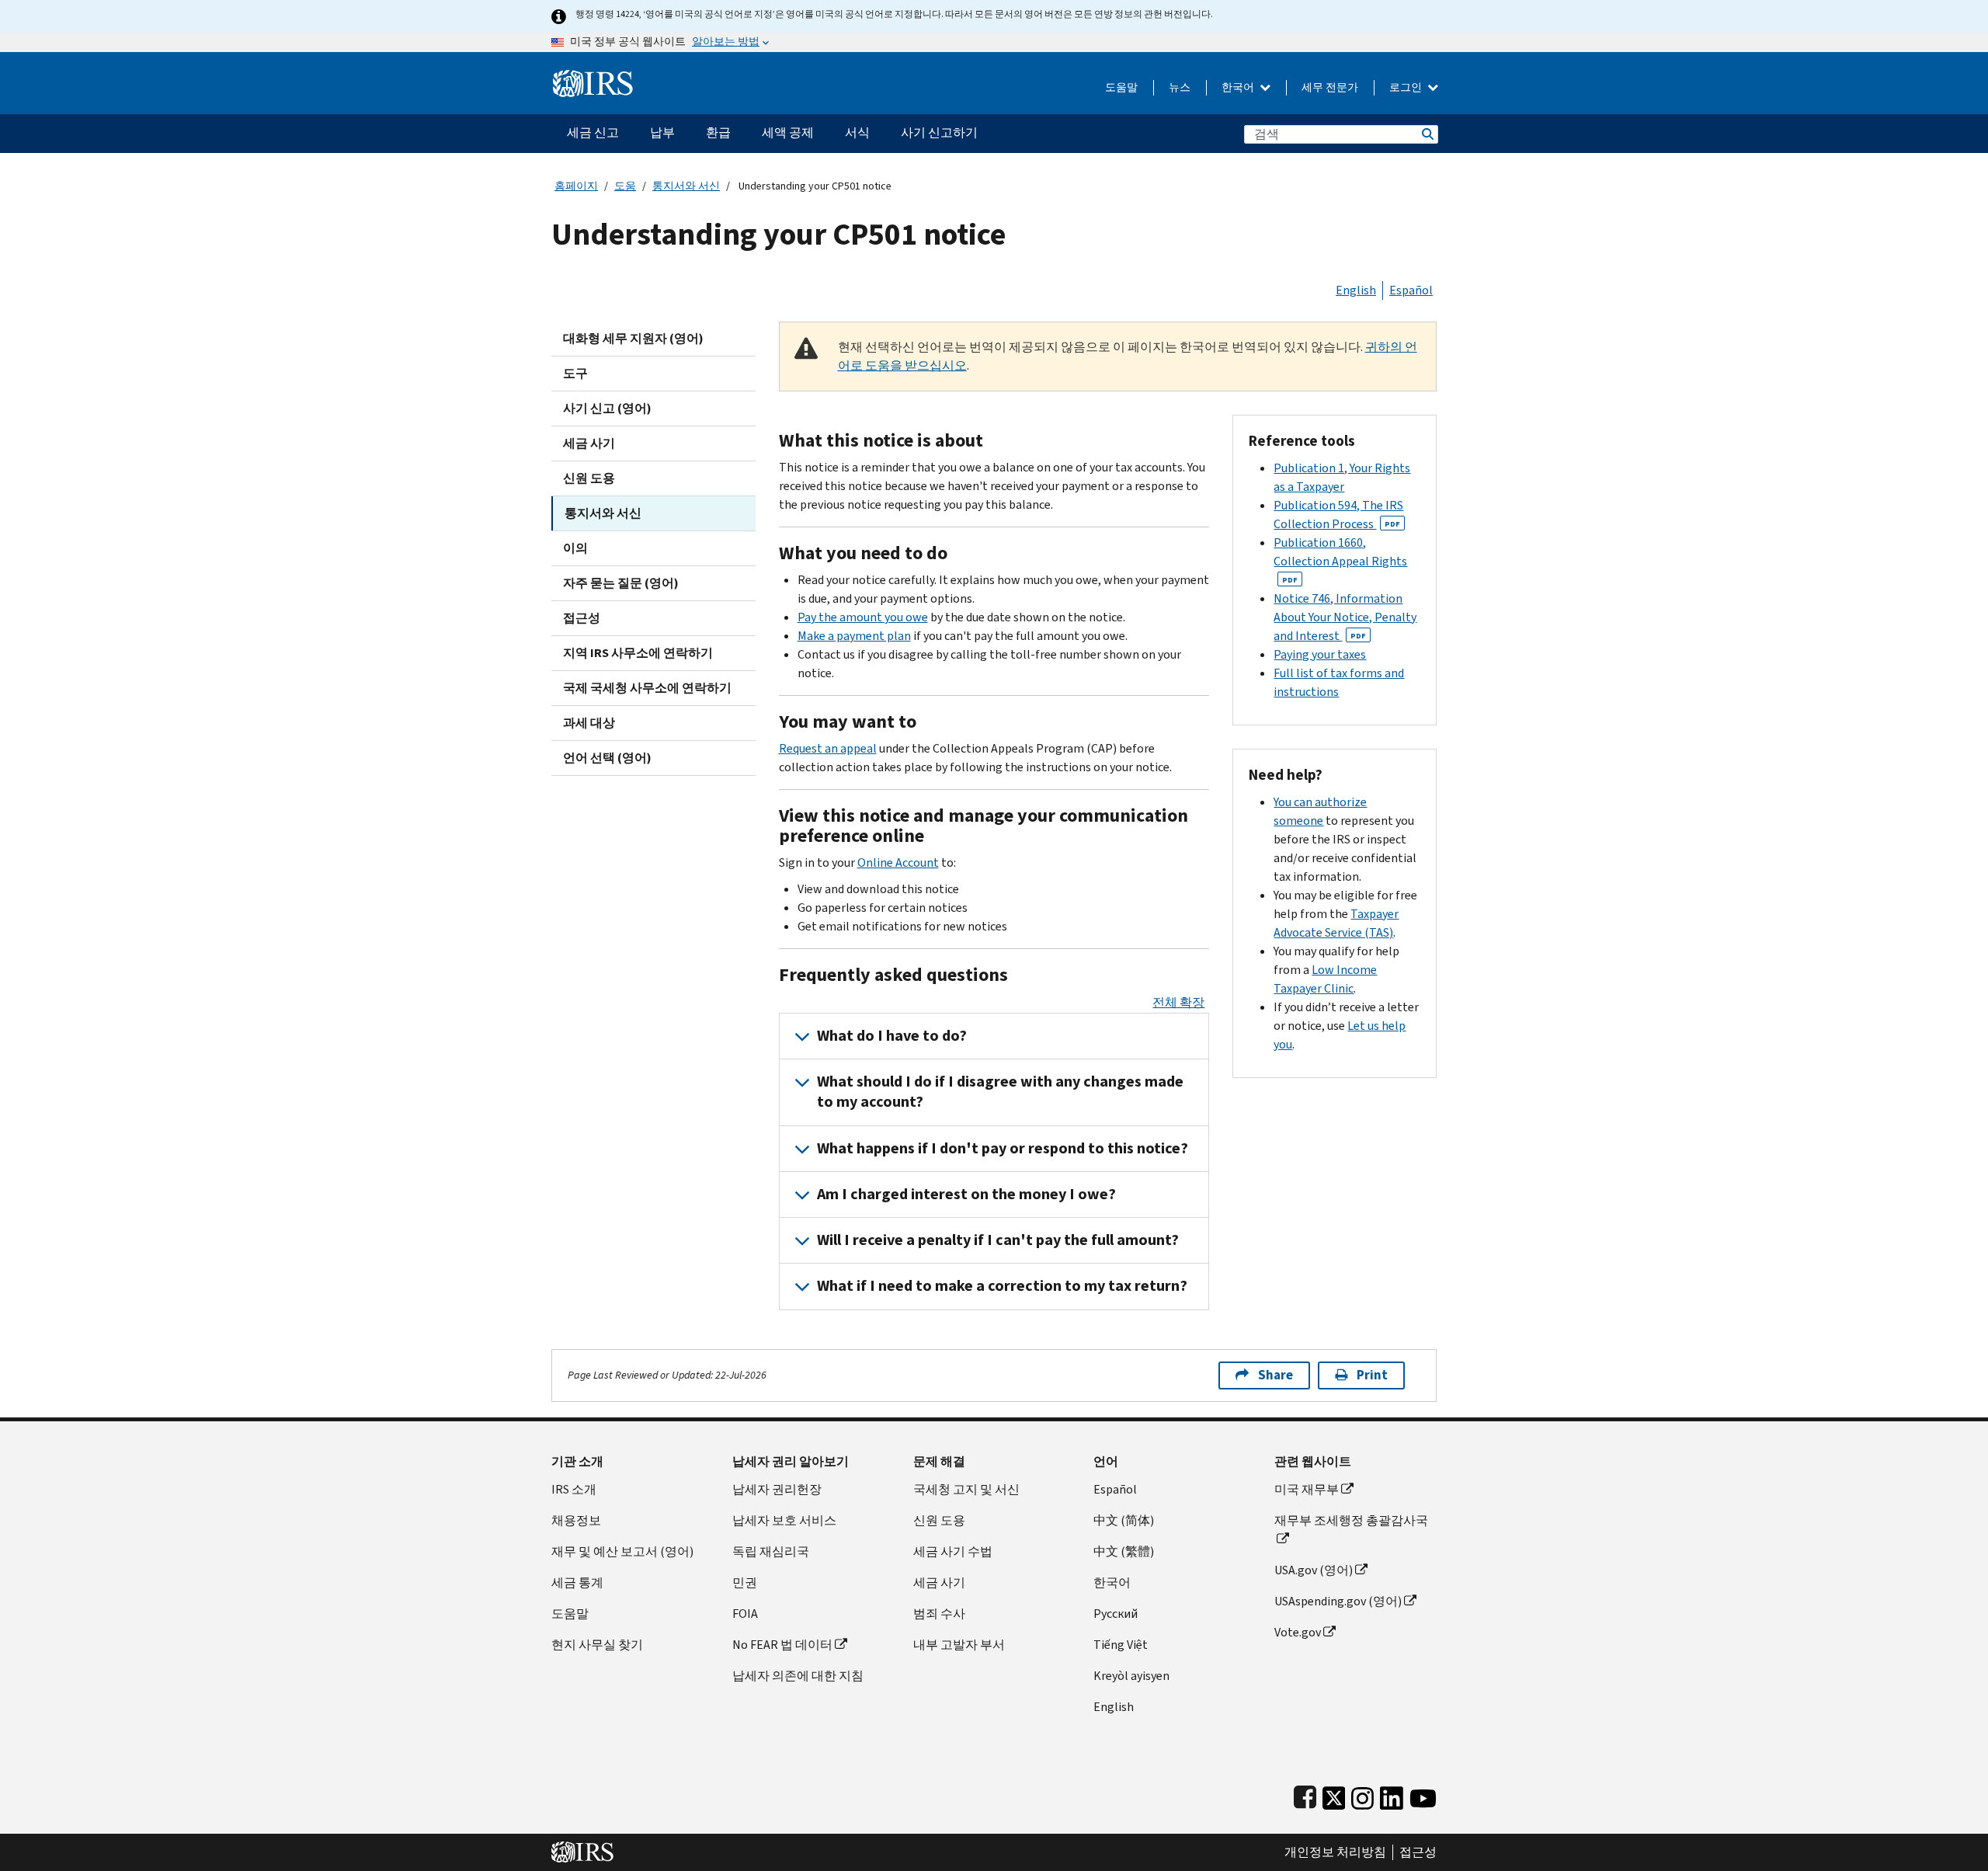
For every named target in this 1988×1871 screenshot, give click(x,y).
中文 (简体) (1124, 1520)
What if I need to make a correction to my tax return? (1002, 1286)
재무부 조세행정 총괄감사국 (1351, 1520)
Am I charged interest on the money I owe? (966, 1194)
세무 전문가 (1330, 87)
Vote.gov (1298, 1632)
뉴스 (1180, 87)
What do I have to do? (892, 1036)
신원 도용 (589, 478)
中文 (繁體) (1124, 1551)
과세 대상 (589, 723)
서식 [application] (857, 132)
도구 (575, 373)
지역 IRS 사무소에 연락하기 (638, 653)
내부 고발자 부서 (959, 1645)
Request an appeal (828, 748)
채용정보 (576, 1520)
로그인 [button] (1407, 87)
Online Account (898, 862)
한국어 (1239, 87)
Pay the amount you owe (863, 617)
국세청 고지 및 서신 (966, 1489)
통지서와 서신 (686, 186)
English (1356, 290)
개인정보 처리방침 (1335, 1852)
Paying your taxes (1320, 654)
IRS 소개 (574, 1489)
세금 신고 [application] (593, 132)
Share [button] (1276, 1375)
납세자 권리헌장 (777, 1489)
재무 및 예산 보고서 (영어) (622, 1551)
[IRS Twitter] (1334, 1795)
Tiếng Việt (1121, 1645)
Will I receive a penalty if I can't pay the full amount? (998, 1240)
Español (1411, 290)
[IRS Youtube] (1423, 1795)
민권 (745, 1582)
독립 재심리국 (771, 1551)
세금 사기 (589, 443)
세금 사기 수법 (953, 1551)
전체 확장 (1178, 1002)
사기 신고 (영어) (607, 408)
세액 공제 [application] (788, 132)
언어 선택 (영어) (607, 758)
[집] (593, 77)
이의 (575, 548)
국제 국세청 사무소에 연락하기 (647, 688)
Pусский (1116, 1614)
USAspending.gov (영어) (1338, 1601)
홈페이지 (576, 186)
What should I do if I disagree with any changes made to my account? (1000, 1092)
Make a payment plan (854, 636)
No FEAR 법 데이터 (782, 1645)
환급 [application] (718, 132)
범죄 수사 (939, 1614)
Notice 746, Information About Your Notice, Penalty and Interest (1345, 617)
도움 (625, 186)
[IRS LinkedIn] (1392, 1795)
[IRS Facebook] (1305, 1795)
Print (1372, 1375)
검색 (1427, 134)
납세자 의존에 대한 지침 (798, 1676)
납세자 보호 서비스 (784, 1520)
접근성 (582, 618)
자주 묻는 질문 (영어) (621, 583)
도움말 (1121, 87)
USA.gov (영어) (1314, 1570)
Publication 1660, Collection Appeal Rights (1340, 560)
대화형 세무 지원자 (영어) (633, 338)
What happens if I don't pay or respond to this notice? (1003, 1148)
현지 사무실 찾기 (597, 1645)
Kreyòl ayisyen (1131, 1676)
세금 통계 (577, 1582)
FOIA (745, 1614)
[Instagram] (1362, 1795)
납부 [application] (662, 132)
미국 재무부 (1307, 1489)
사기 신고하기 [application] (939, 132)
